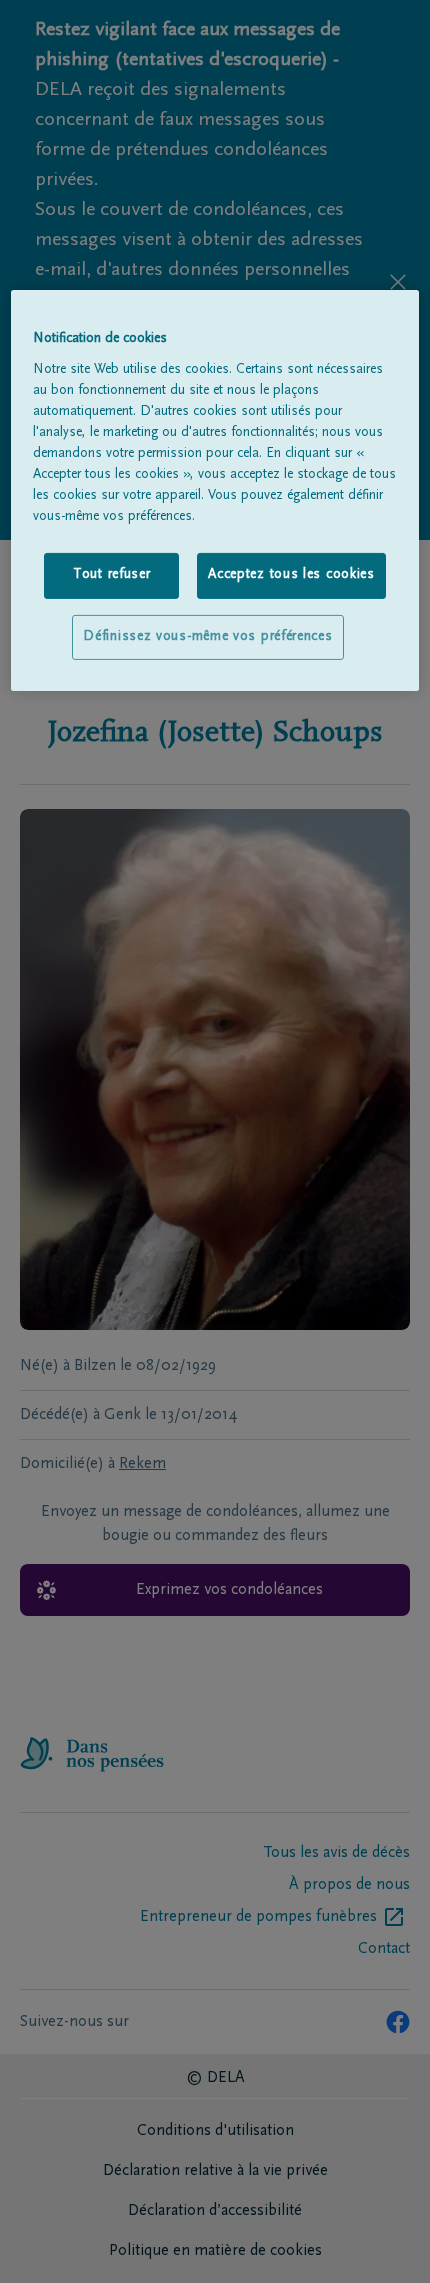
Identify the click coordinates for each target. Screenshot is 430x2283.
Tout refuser (111, 575)
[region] (215, 490)
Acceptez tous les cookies (291, 575)
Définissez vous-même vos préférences (207, 637)
